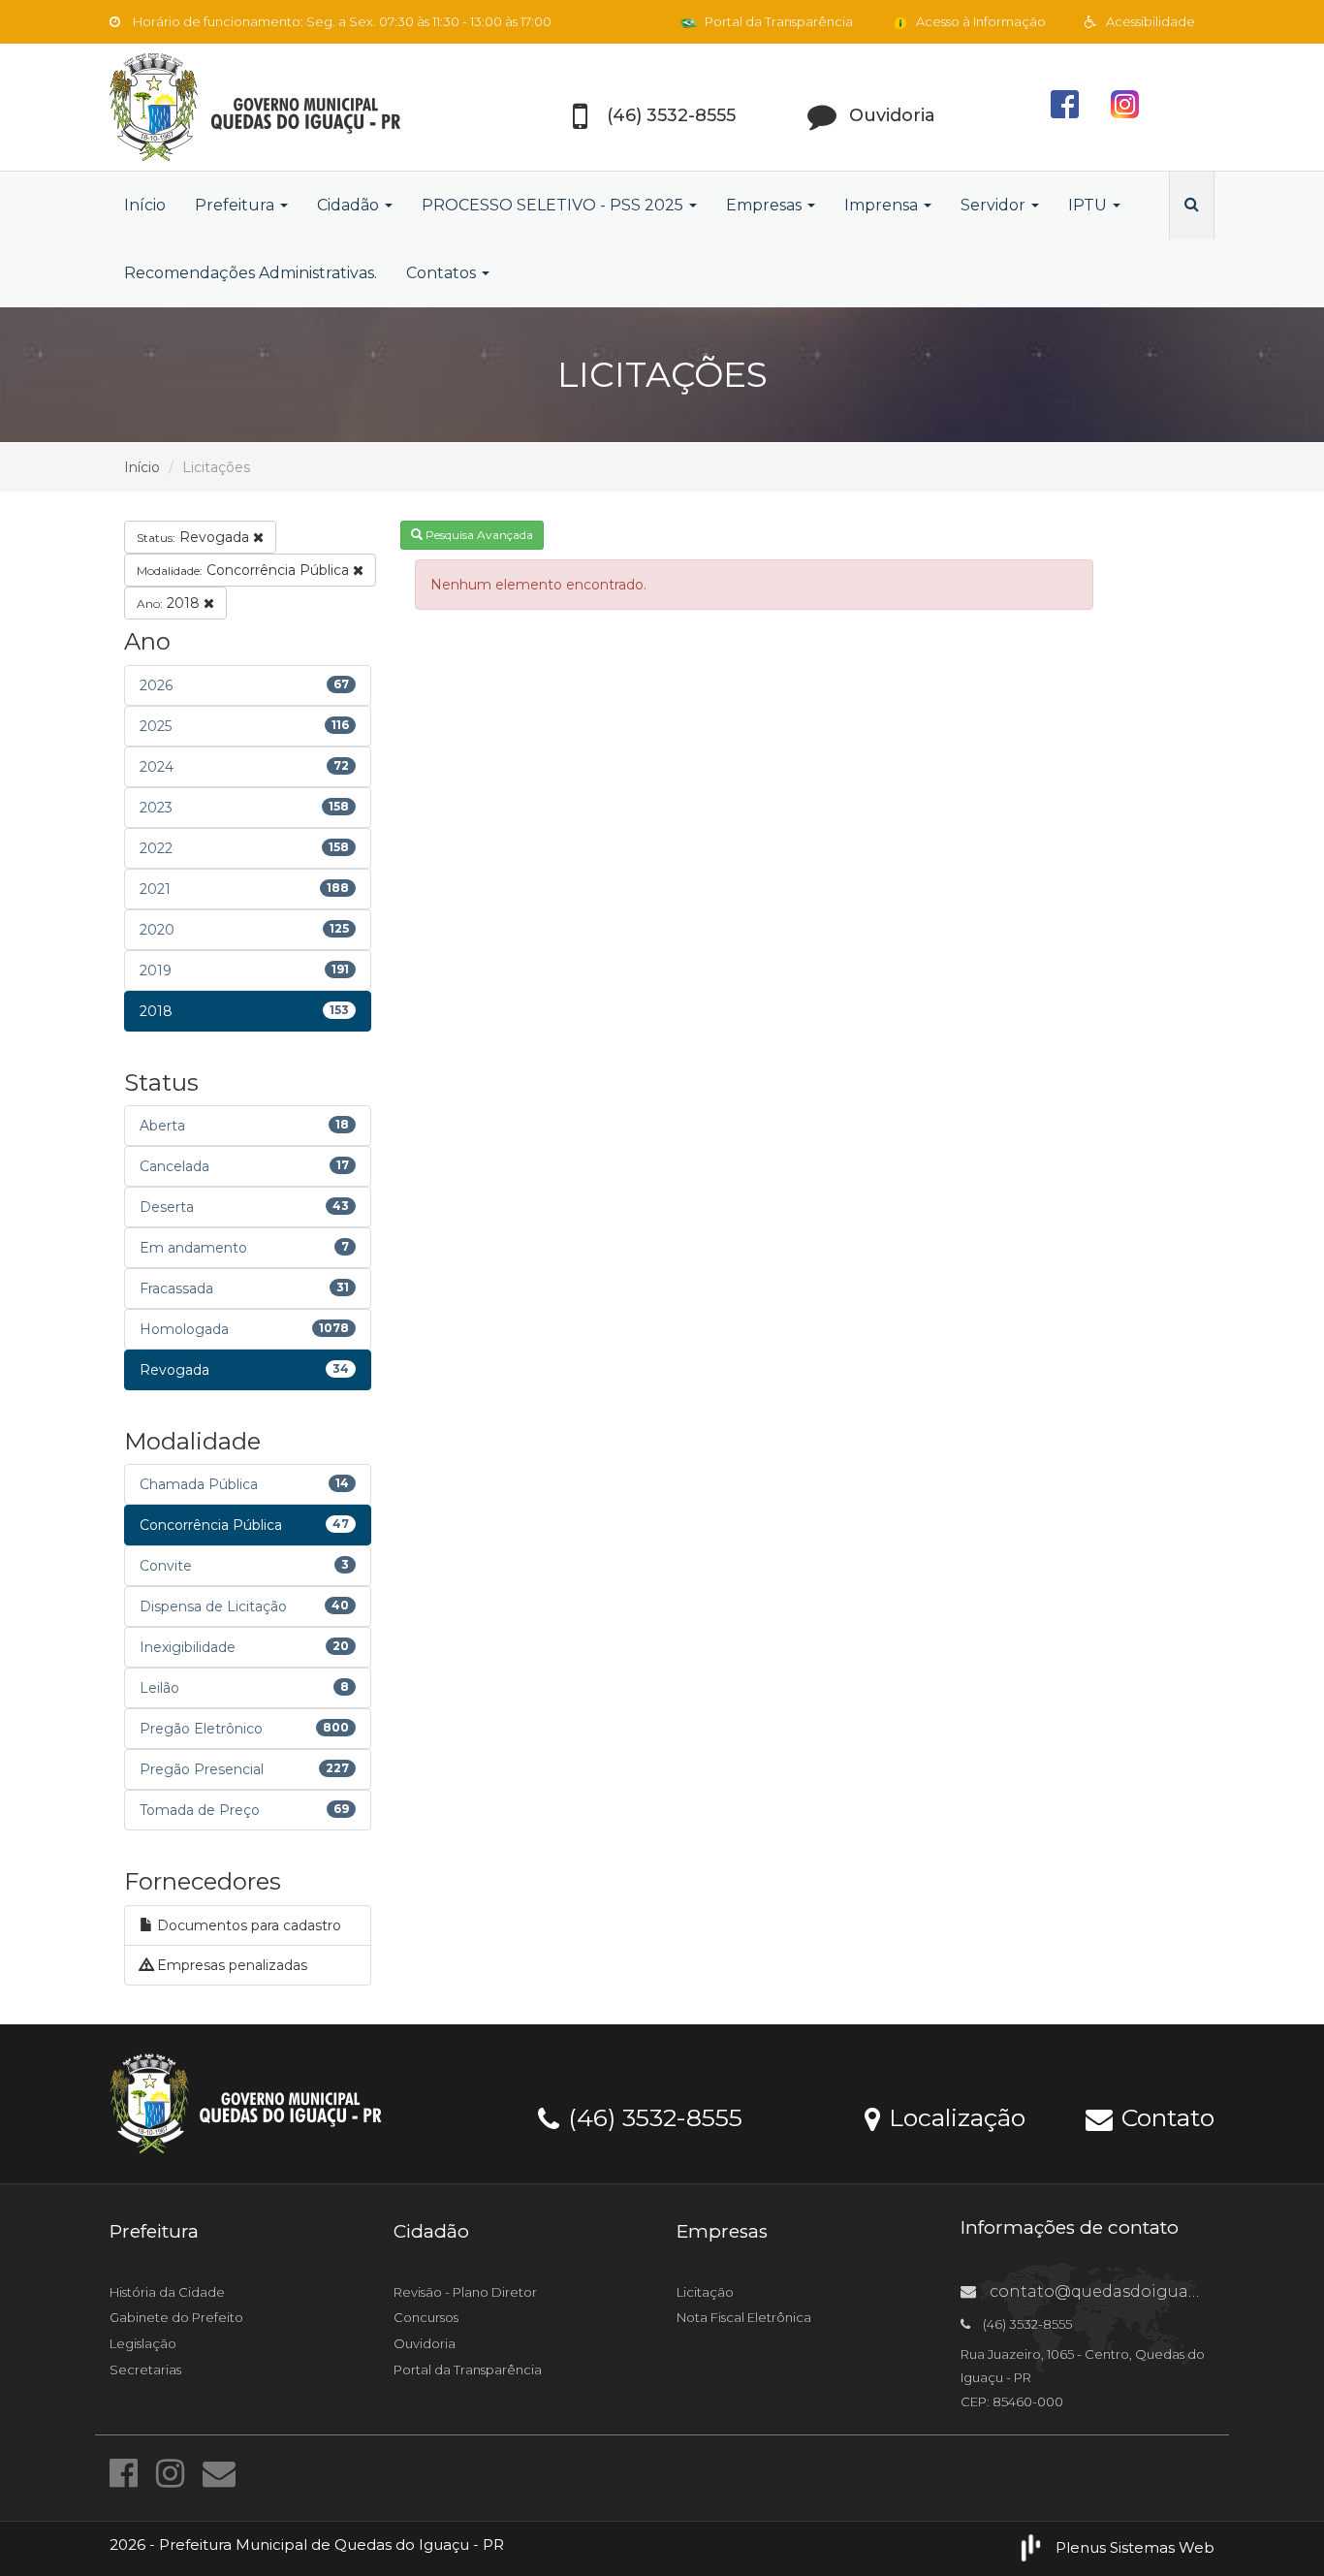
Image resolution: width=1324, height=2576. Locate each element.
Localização (954, 2116)
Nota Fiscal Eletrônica (744, 2317)
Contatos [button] (443, 273)
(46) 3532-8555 (652, 2116)
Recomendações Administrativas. (251, 273)
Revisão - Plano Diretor (465, 2292)
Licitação (705, 2292)
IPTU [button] (1089, 205)
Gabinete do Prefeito (176, 2317)
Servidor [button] (995, 205)
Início (145, 205)
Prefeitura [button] (236, 205)
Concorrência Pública (245, 570)
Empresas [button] (766, 205)
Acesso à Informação (979, 21)
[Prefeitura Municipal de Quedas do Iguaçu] (284, 107)
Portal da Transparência (777, 21)
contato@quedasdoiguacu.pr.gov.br (1134, 2291)
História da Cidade (167, 2292)
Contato (1165, 2116)
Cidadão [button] (350, 205)
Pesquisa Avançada (478, 535)
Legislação (143, 2343)
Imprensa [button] (883, 205)
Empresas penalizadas (230, 1965)
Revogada (195, 537)
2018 (170, 603)
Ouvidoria (425, 2343)
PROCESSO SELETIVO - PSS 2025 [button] (554, 205)
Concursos (426, 2317)
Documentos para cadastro (247, 1925)
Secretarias (145, 2369)
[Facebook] (128, 2473)
